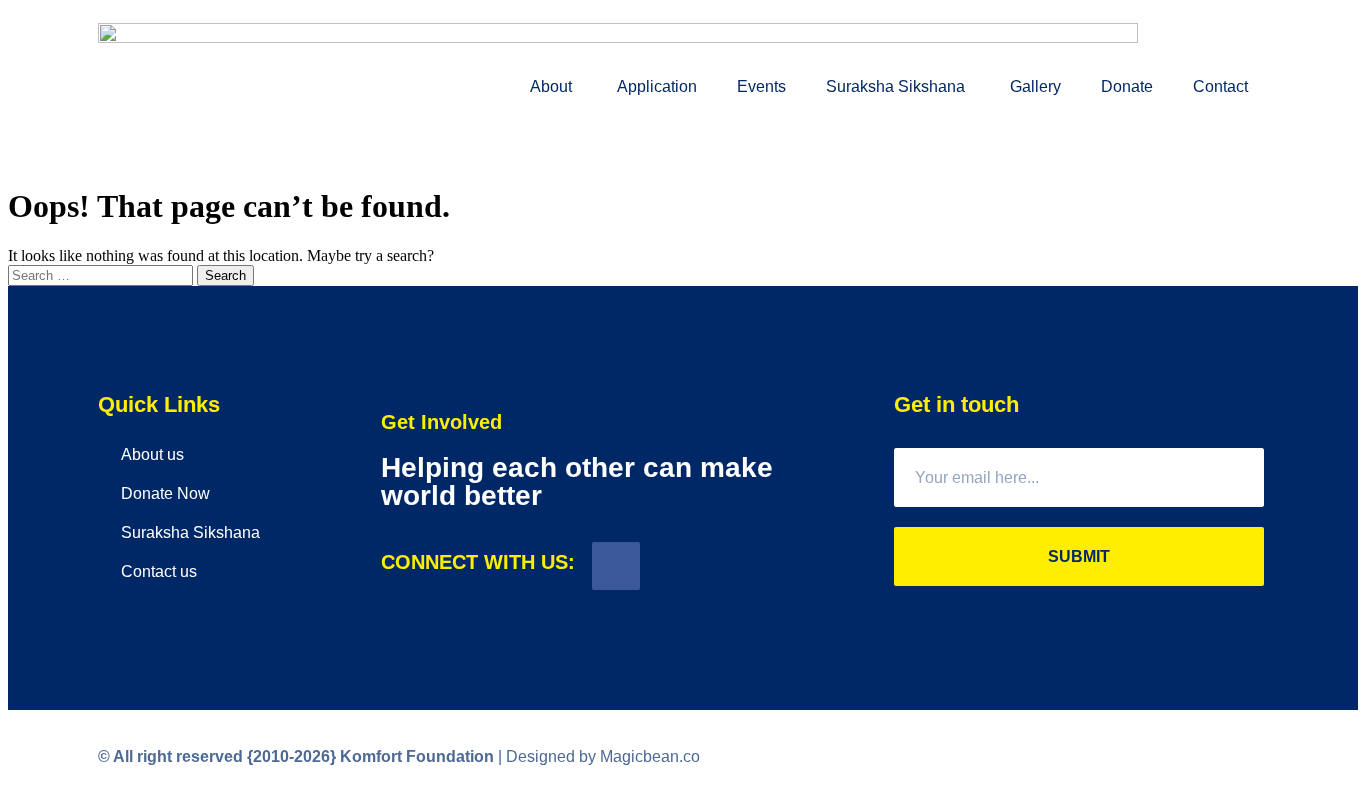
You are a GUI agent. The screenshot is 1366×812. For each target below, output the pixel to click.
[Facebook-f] (616, 566)
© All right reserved (217, 756)
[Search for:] (102, 274)
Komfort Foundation (417, 756)
